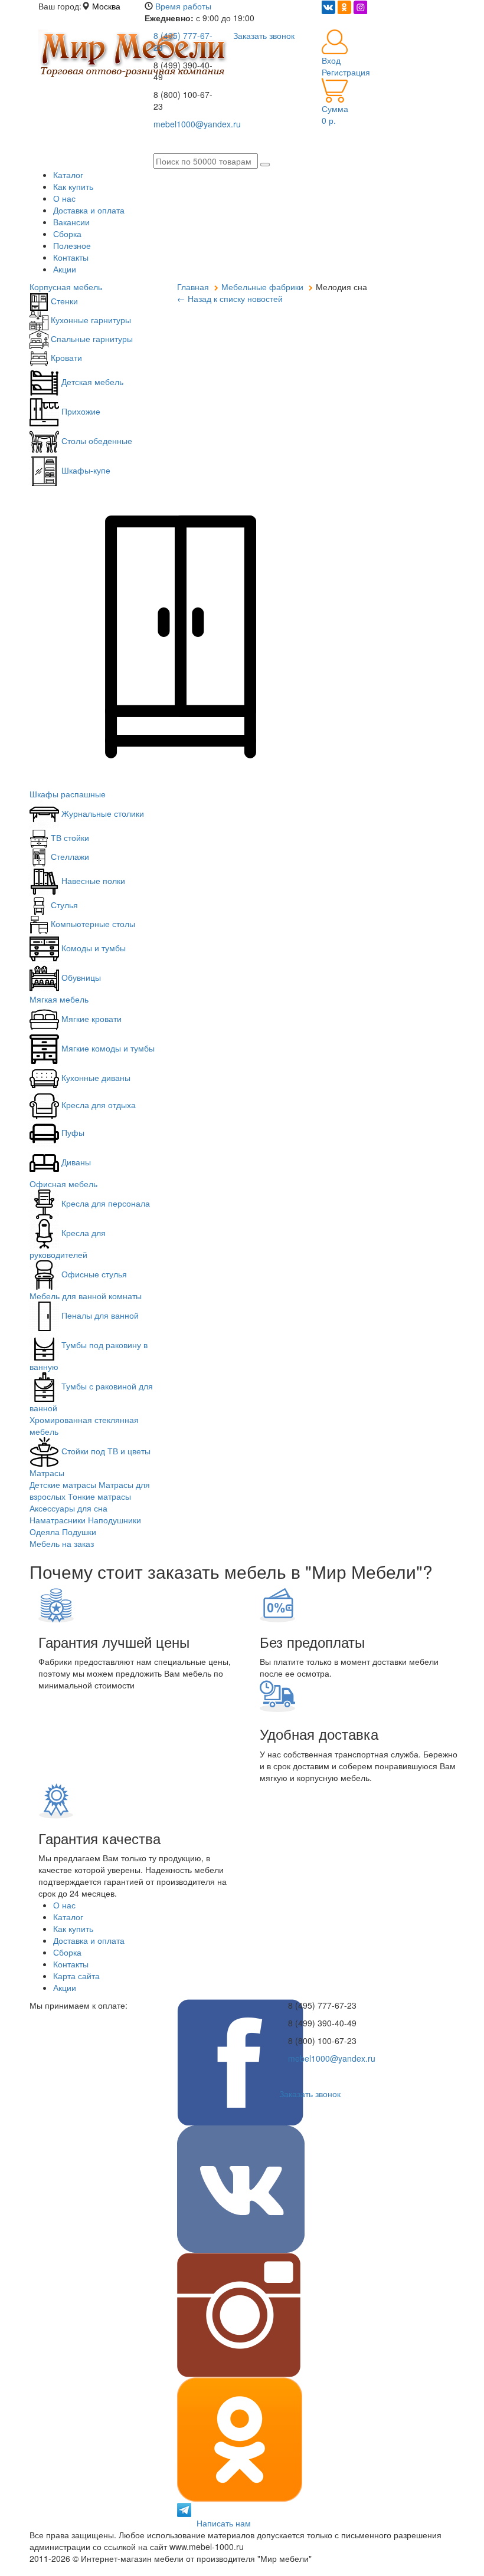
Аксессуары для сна (68, 1508)
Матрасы (47, 1473)
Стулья (63, 905)
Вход (331, 60)
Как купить (73, 186)
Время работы (183, 6)
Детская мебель (91, 382)
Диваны (75, 1162)
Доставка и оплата (89, 210)
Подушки (79, 1532)
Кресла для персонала (104, 1203)
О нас (64, 198)
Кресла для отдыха (97, 1105)
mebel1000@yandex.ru (332, 2058)
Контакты (71, 257)
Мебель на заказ (62, 1543)
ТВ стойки (69, 837)
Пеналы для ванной (99, 1315)
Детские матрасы (63, 1484)
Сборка (67, 234)
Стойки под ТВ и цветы (105, 1451)
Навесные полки (92, 880)
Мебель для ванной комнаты (86, 1296)
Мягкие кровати (90, 1018)
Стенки (63, 301)
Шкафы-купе (85, 470)
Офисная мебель (63, 1184)
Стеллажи (69, 856)
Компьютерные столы (92, 924)
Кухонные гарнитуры (90, 320)
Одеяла (45, 1532)
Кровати (65, 357)
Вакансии (71, 222)
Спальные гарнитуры (91, 339)
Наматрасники (58, 1520)
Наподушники (115, 1520)
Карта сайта (76, 1976)
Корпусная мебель (66, 287)
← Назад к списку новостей (230, 298)
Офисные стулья (93, 1274)
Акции (65, 269)
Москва (106, 6)
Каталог (68, 175)
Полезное (72, 245)
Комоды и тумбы (92, 948)
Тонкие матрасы (99, 1496)
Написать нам (224, 2523)
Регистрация (346, 72)
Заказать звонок (310, 2094)
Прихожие (80, 411)
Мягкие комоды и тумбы (107, 1048)
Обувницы (80, 977)
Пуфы (72, 1132)
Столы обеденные (96, 441)
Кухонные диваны (95, 1077)
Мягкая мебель (59, 999)
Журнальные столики (102, 813)
